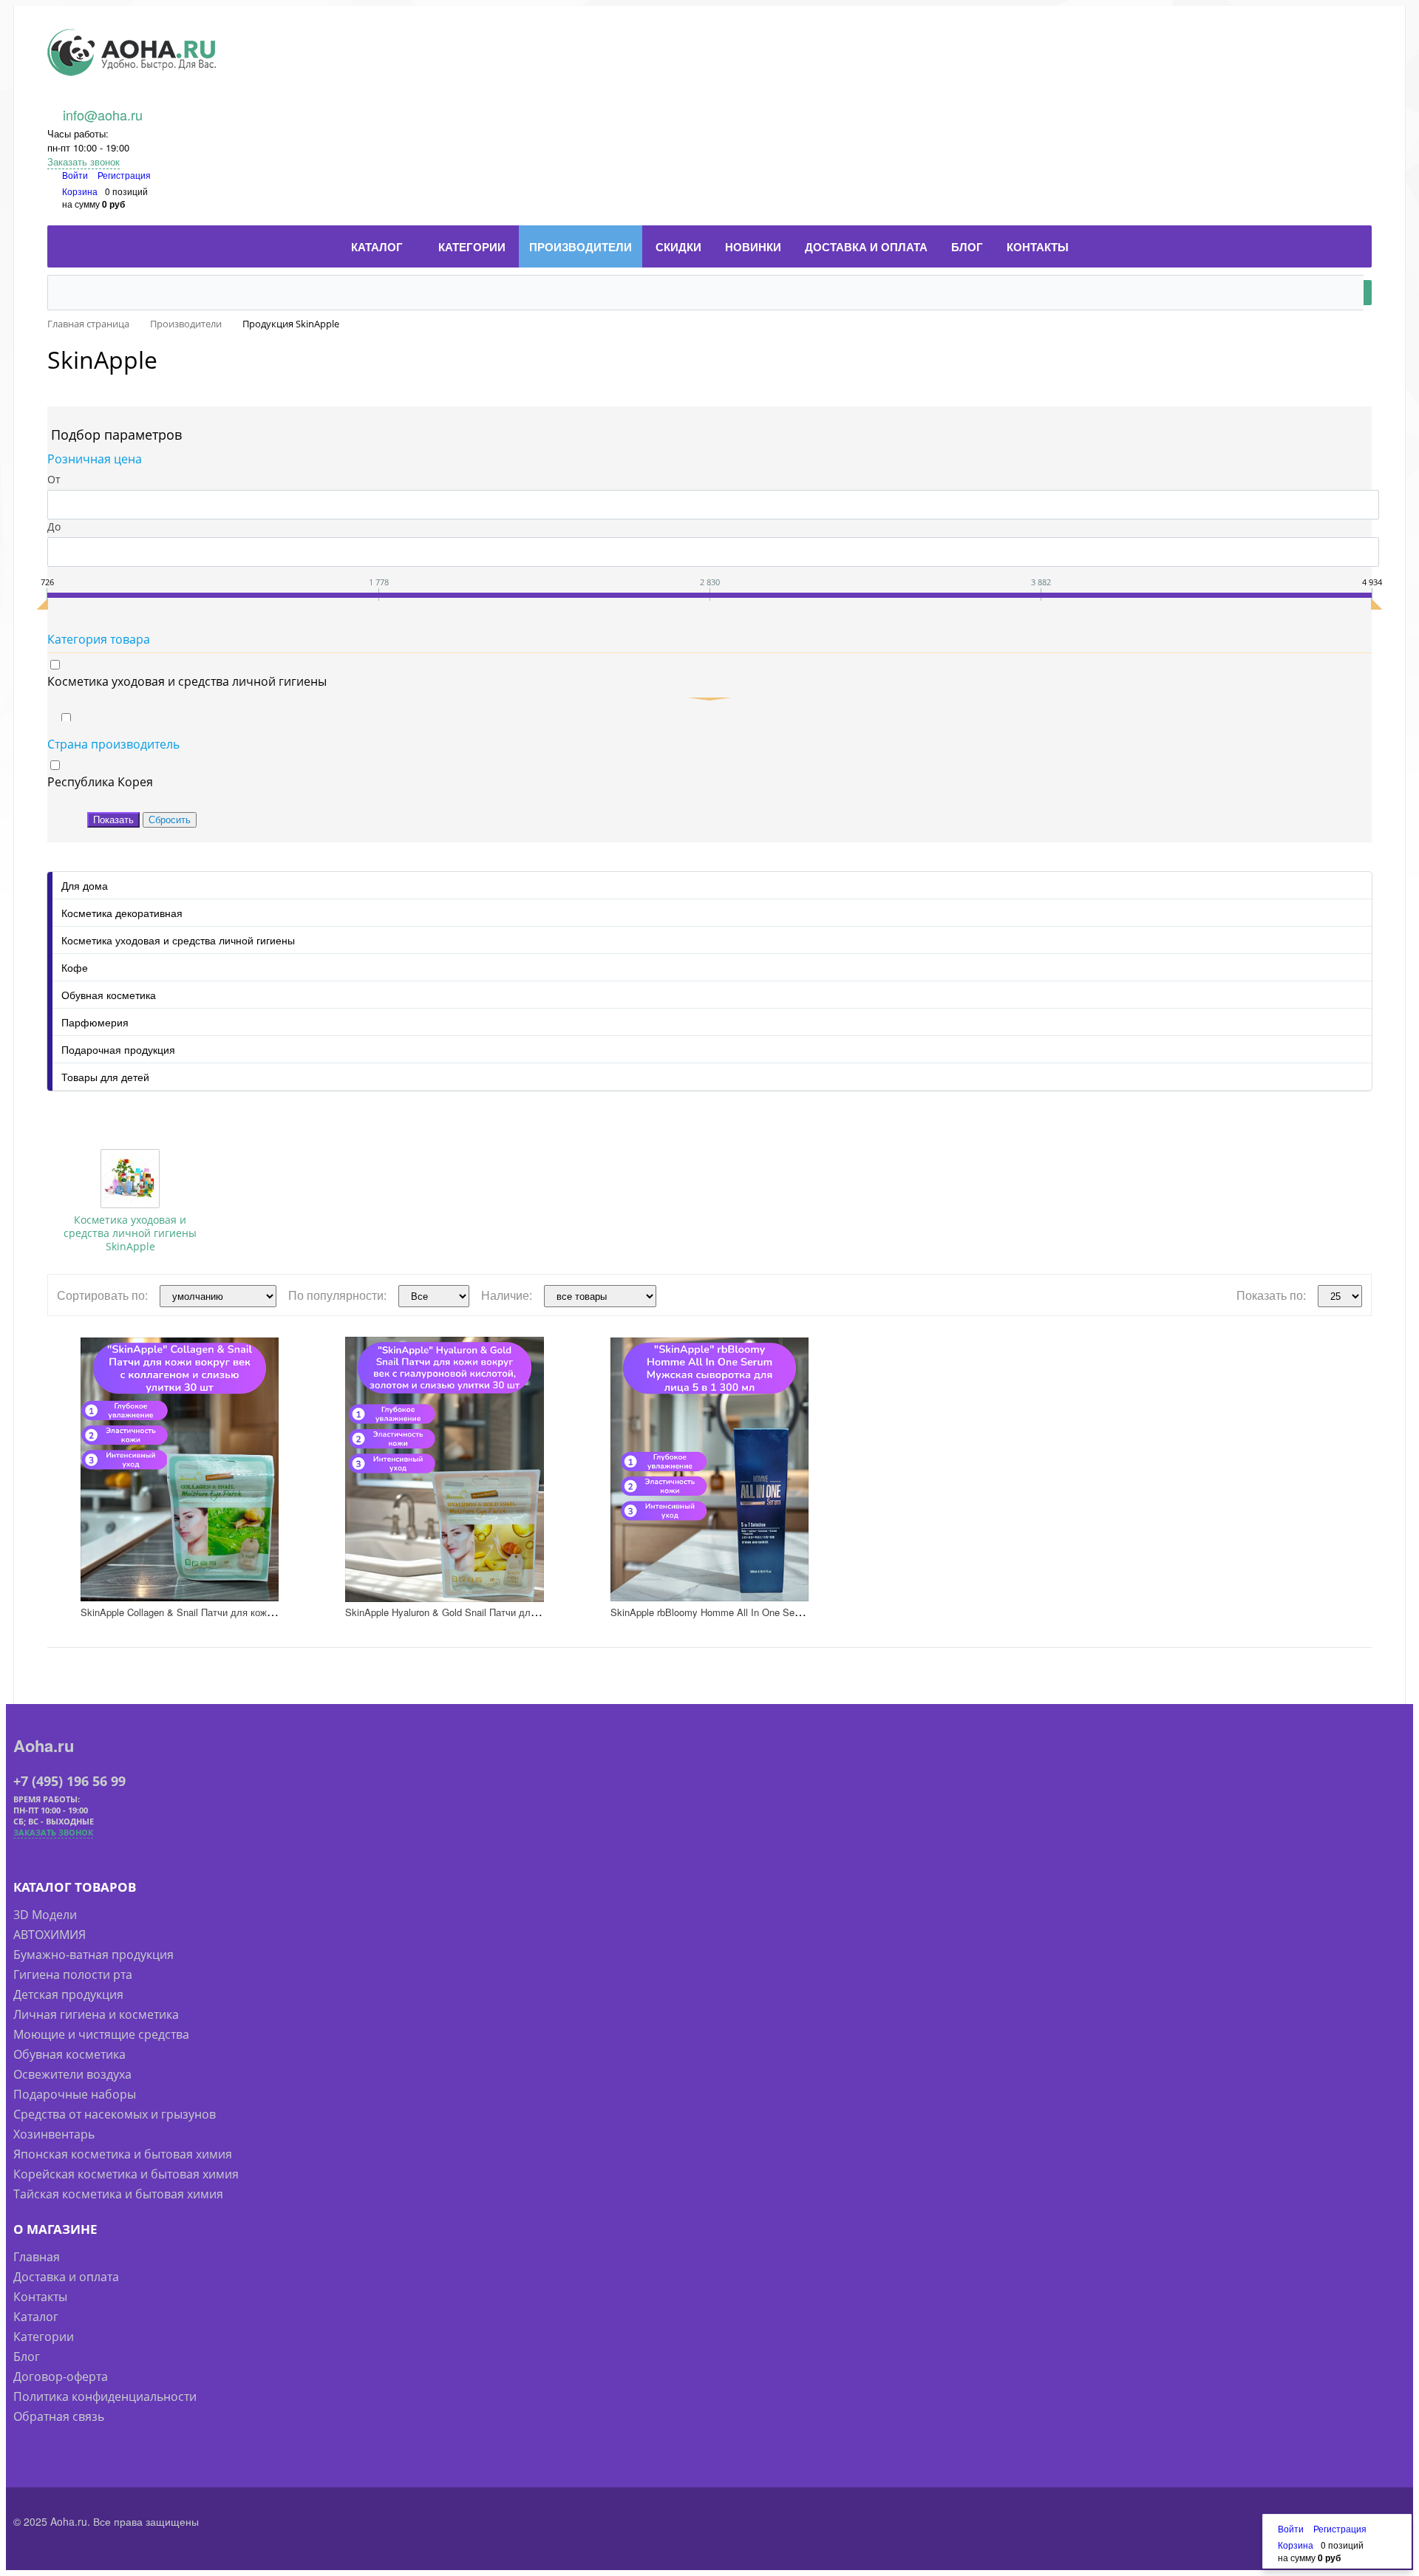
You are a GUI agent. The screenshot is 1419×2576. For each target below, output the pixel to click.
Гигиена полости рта (73, 1974)
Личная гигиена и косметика (96, 2014)
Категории (44, 2337)
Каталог (36, 2317)
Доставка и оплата (66, 2277)
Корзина (80, 191)
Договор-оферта (61, 2376)
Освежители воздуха (72, 2074)
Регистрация (124, 175)
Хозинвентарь (54, 2134)
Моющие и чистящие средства (101, 2034)
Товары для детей (105, 1077)
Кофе (75, 967)
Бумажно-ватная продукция (93, 1955)
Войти (76, 175)
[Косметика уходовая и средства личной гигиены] (130, 1179)
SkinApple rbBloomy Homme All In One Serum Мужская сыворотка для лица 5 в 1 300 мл (808, 1612)
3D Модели (45, 1915)
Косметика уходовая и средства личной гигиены (178, 940)
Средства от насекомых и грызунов (115, 2114)
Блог (27, 2357)
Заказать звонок (84, 161)
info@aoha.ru (103, 115)
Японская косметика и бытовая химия (123, 2154)
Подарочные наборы (75, 2094)
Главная (37, 2257)
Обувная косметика (109, 995)
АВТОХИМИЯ (50, 1935)
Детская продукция (68, 1994)
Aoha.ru (44, 1745)
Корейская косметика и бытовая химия (126, 2174)
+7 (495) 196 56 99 (69, 1781)
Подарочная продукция (118, 1049)
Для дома (85, 885)
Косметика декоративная (122, 913)
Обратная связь (59, 2416)
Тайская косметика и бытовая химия (118, 2194)
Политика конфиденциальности (105, 2396)
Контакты (40, 2297)
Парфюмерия (95, 1022)
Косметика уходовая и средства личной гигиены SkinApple (130, 1233)
